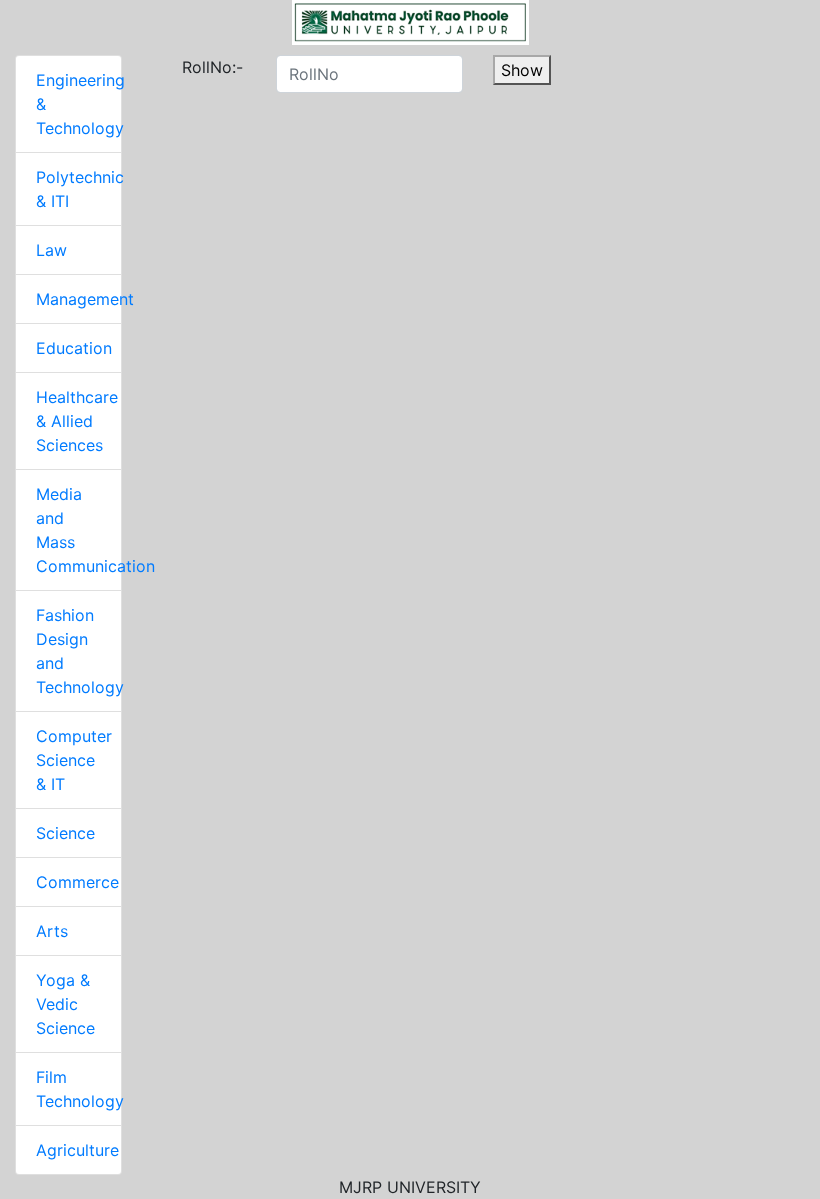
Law (51, 250)
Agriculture (77, 1150)
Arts (52, 931)
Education (74, 348)
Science (65, 833)
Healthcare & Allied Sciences (77, 421)
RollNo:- (189, 67)
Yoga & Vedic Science (65, 1004)
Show (522, 70)
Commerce (77, 882)
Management (85, 299)
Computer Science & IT (74, 760)
